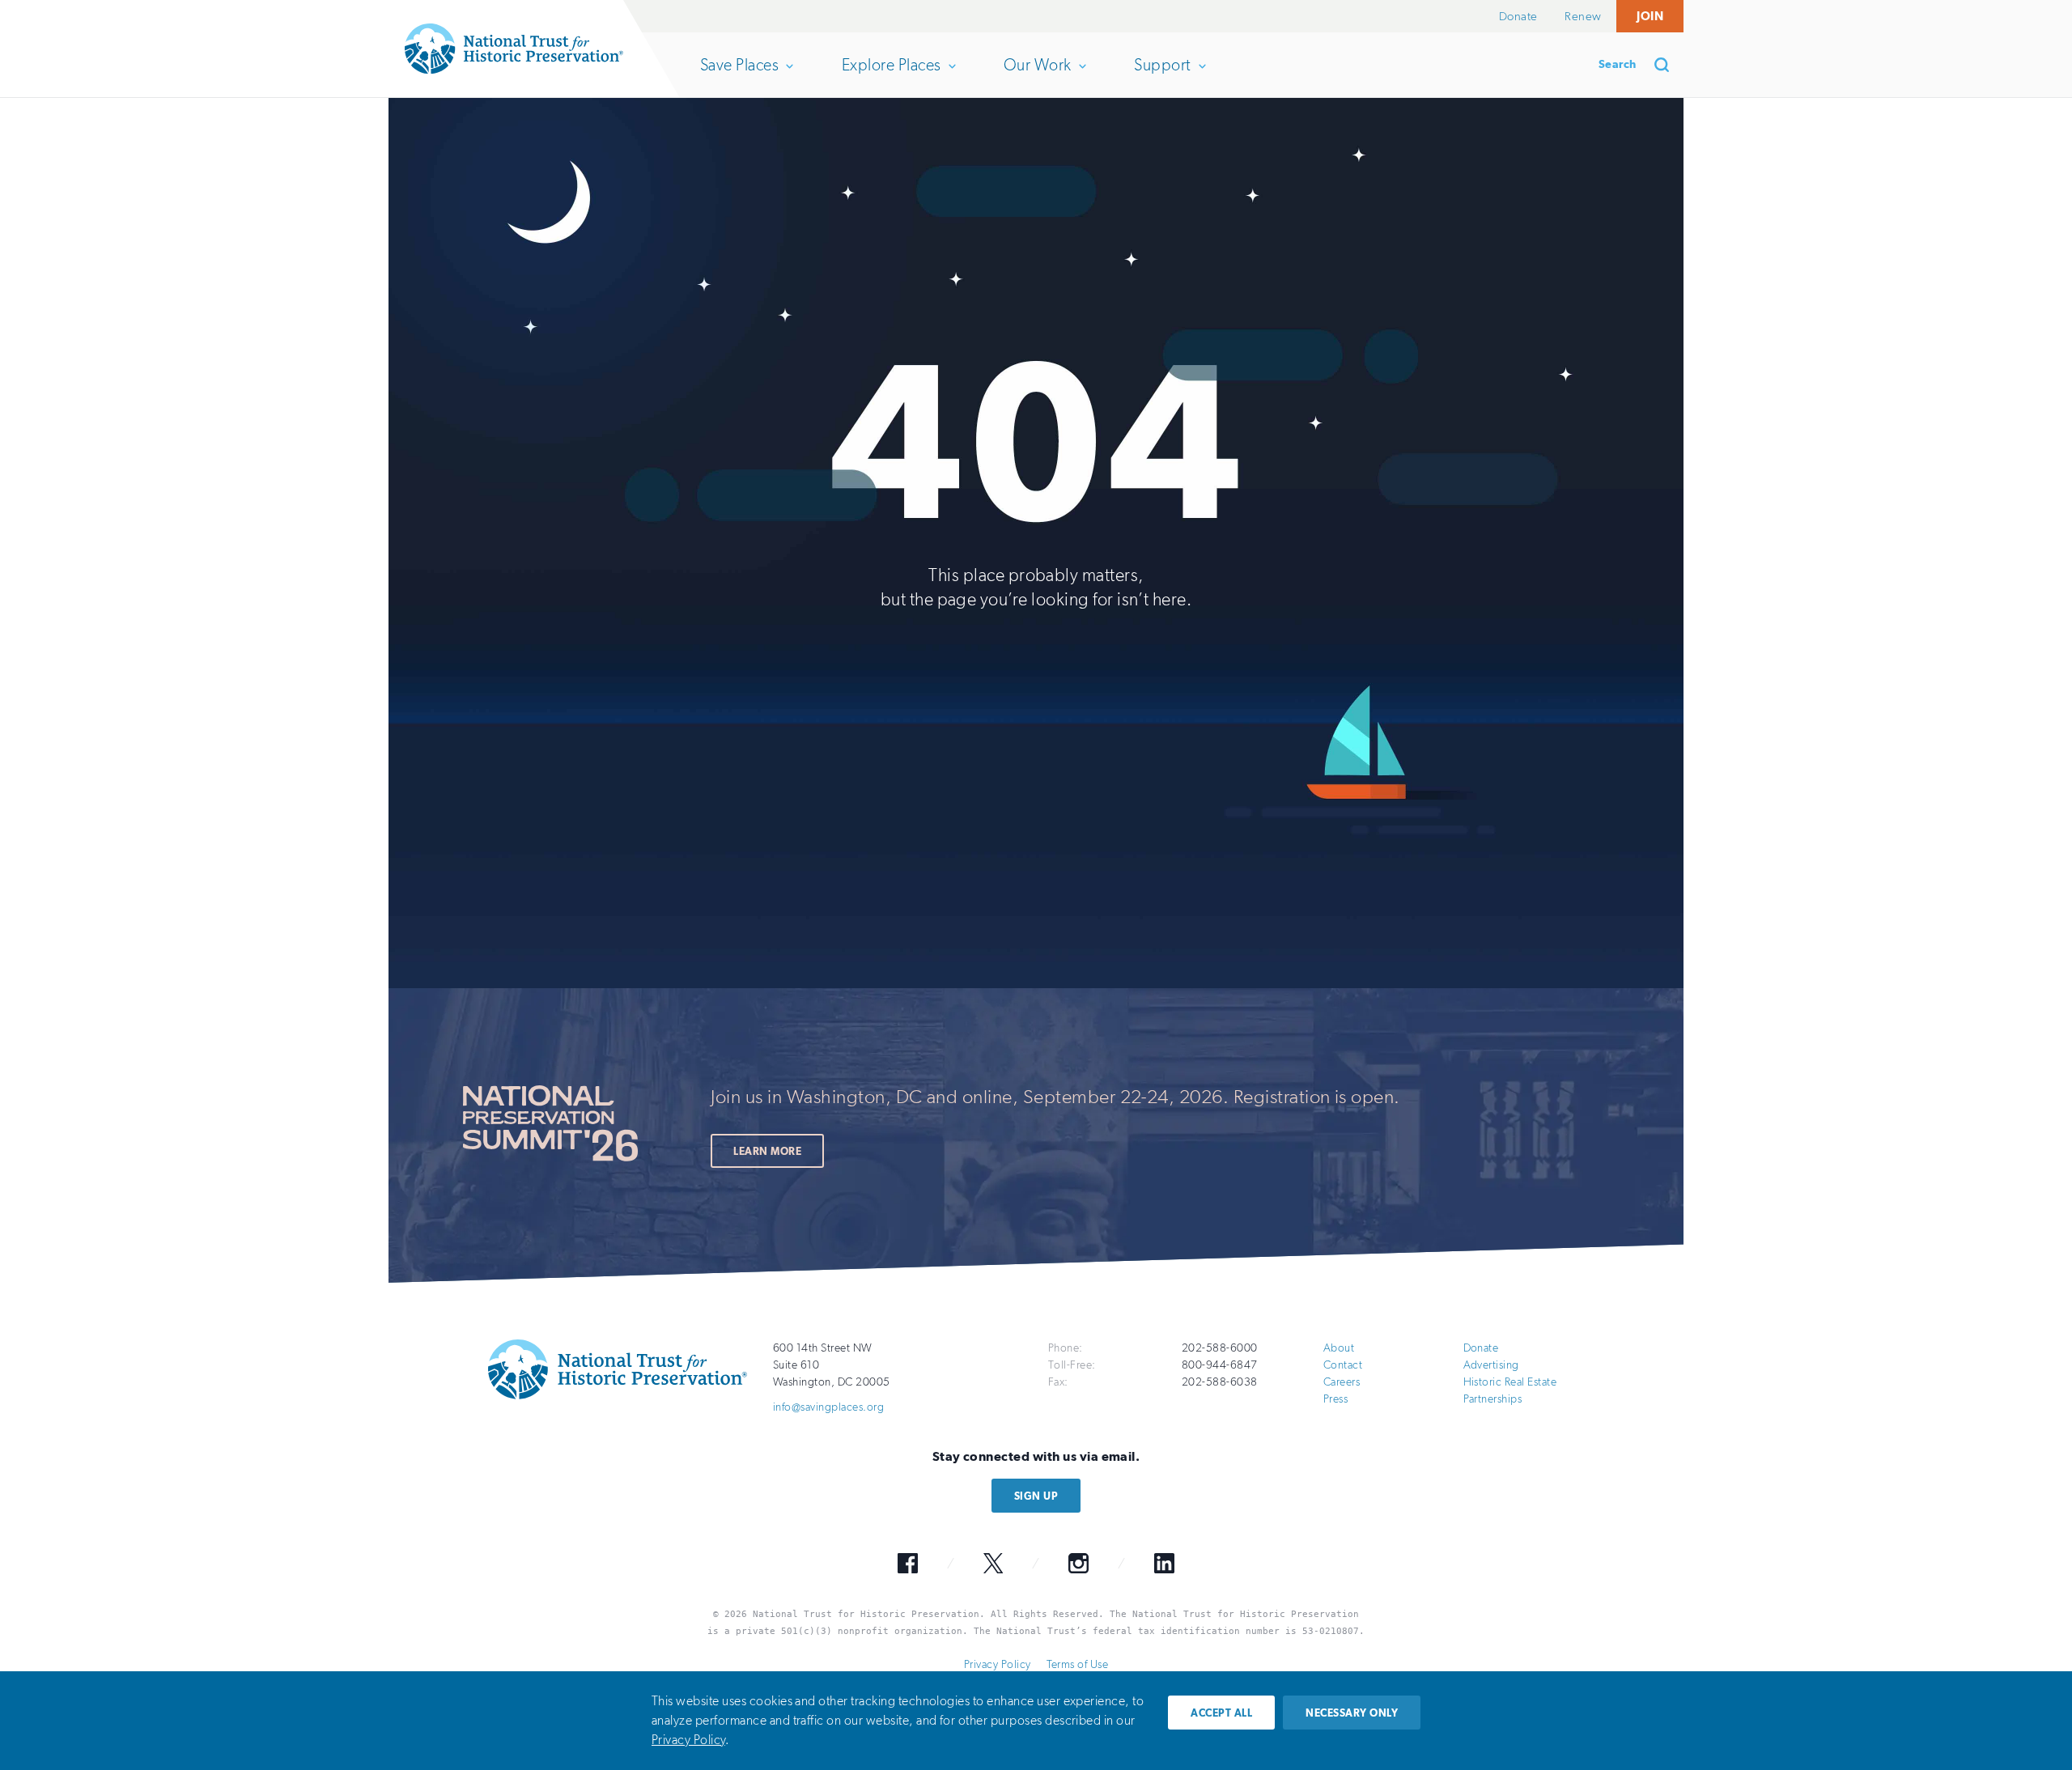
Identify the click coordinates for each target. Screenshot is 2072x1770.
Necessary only (1352, 1713)
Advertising (1491, 1365)
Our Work (1037, 76)
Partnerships (1493, 1399)
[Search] (1667, 65)
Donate (1518, 16)
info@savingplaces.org (828, 1407)
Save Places (739, 76)
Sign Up (1036, 1496)
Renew (1583, 16)
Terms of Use (1077, 1664)
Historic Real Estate (1510, 1382)
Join (1650, 16)
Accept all (1221, 1713)
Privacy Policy (998, 1664)
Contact (1343, 1365)
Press (1335, 1399)
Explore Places (891, 76)
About (1339, 1348)
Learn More (767, 1151)
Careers (1342, 1382)
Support (1162, 76)
